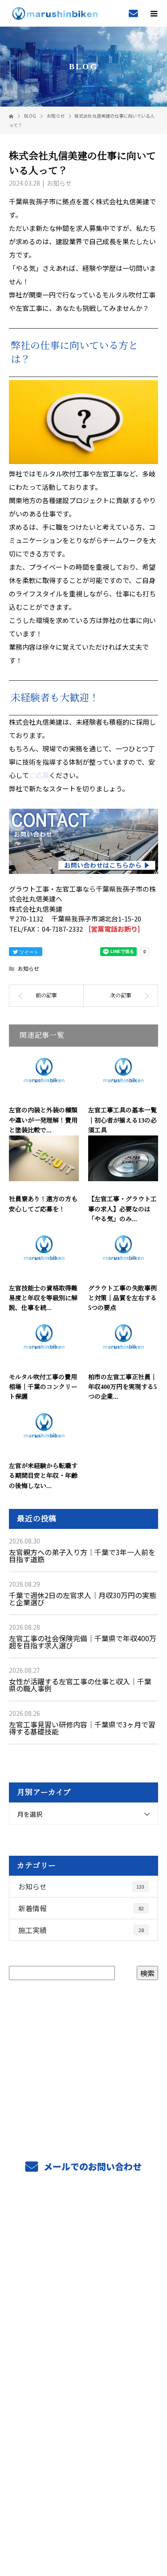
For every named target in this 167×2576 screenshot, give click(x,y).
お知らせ (59, 183)
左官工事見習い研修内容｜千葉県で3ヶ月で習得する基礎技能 (82, 1728)
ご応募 (39, 775)
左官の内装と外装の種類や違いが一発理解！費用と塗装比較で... (43, 1120)
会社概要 (83, 2368)
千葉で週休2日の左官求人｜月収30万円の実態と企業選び (83, 1599)
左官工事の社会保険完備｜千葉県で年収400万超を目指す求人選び (83, 1642)
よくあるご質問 (83, 2389)
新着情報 (81, 1908)
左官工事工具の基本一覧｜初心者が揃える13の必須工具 (122, 1120)
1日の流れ (83, 2347)
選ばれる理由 (83, 2284)
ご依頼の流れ (83, 2263)
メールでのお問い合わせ (92, 2166)
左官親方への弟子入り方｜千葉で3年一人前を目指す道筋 (82, 1556)
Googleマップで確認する (83, 2466)
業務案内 (83, 2243)
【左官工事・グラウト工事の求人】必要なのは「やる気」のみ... (122, 1209)
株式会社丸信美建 (84, 2430)
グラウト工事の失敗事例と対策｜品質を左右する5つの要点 (122, 1298)
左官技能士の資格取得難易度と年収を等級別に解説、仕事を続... (43, 1298)
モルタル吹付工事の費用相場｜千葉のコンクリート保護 (43, 1387)
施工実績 (81, 1930)
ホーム (83, 2222)
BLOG (83, 2409)
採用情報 (83, 2326)
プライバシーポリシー (83, 2519)
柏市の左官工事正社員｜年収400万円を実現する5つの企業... (122, 1387)
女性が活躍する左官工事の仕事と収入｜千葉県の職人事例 (80, 1685)
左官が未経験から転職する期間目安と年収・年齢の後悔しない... (43, 1476)
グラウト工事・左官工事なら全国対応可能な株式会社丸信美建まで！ (83, 2507)
